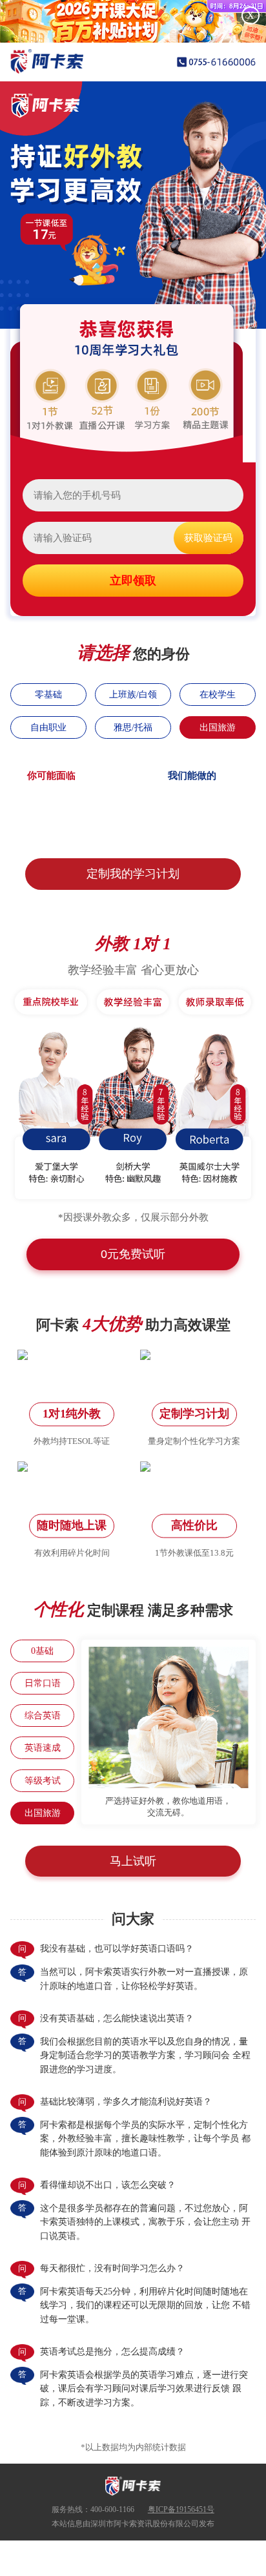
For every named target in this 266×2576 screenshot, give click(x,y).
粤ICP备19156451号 (181, 2509)
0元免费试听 (133, 1254)
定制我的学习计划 (133, 874)
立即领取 (133, 581)
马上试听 (133, 1861)
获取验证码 (208, 538)
